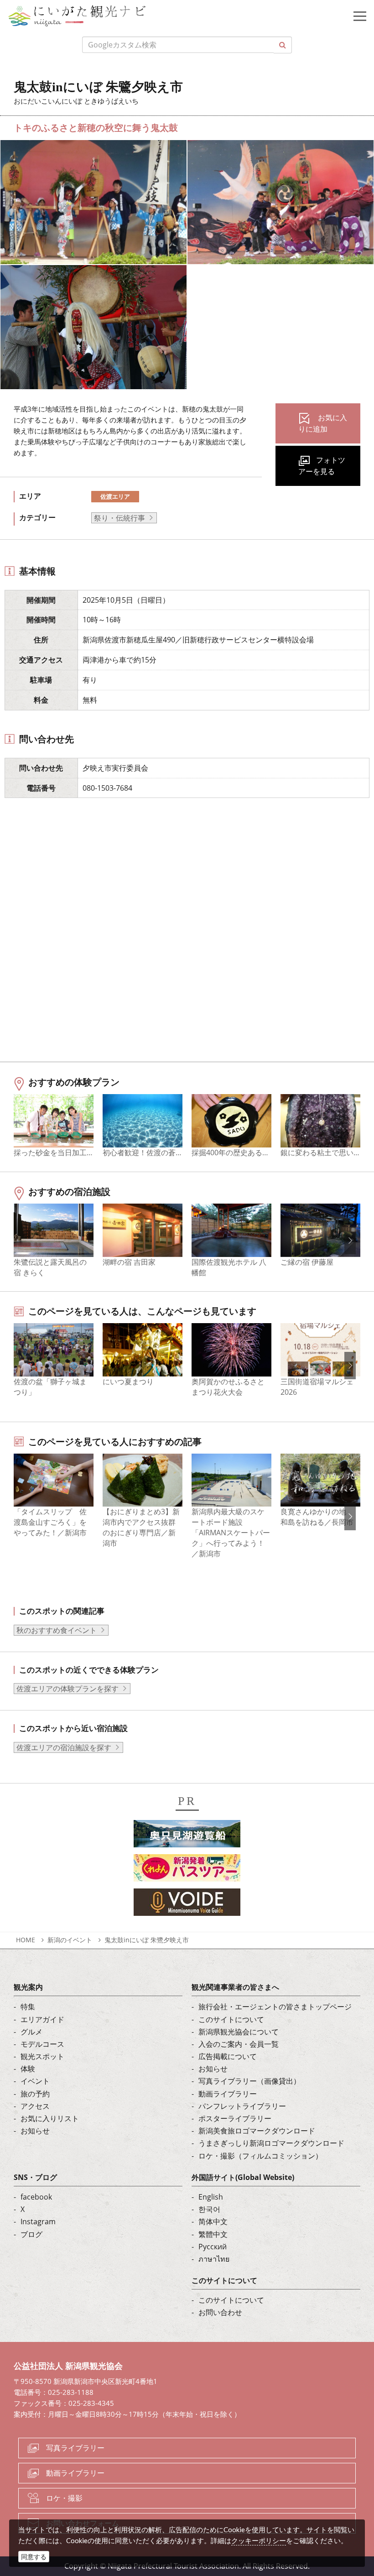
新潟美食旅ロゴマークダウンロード (257, 2131)
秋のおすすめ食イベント (57, 1630)
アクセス (35, 2106)
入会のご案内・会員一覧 (239, 2044)
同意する (34, 2557)
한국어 (209, 2209)
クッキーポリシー (259, 2540)
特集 (28, 2007)
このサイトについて (231, 2019)
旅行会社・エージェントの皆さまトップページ (275, 2007)
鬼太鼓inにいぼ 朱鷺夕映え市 (147, 1940)
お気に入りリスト (50, 2118)
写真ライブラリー (75, 2448)
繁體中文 (213, 2234)
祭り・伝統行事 (119, 518)
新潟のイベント (70, 1940)
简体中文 (213, 2221)
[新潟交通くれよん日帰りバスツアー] (187, 1871)
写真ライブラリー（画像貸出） (249, 2081)
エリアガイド (42, 2019)
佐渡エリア (115, 496)
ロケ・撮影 (64, 2498)
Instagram (38, 2221)
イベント (35, 2081)
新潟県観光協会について (239, 2032)
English (211, 2197)
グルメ (31, 2032)
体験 (28, 2069)
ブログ (31, 2234)
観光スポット (42, 2056)
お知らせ (35, 2131)
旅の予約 (35, 2094)
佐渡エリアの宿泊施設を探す (64, 1747)
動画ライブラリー (228, 2094)
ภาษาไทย (214, 2259)
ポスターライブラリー (235, 2118)
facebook (36, 2197)
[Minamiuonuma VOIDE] (187, 1905)
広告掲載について (228, 2056)
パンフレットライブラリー (242, 2106)
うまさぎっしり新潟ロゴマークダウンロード (271, 2143)
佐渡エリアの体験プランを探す (68, 1689)
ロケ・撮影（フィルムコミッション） (260, 2156)
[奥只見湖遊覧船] (187, 1836)
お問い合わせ (220, 2312)
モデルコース (42, 2044)
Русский (213, 2247)
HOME (26, 1940)
